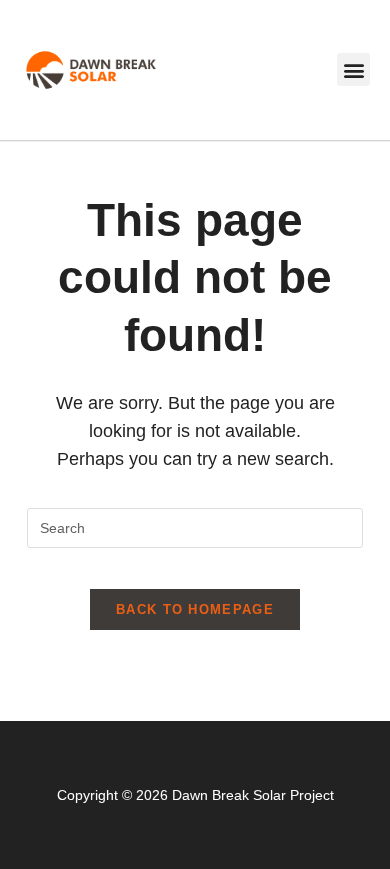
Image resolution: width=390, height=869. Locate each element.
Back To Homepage (195, 609)
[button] (353, 69)
